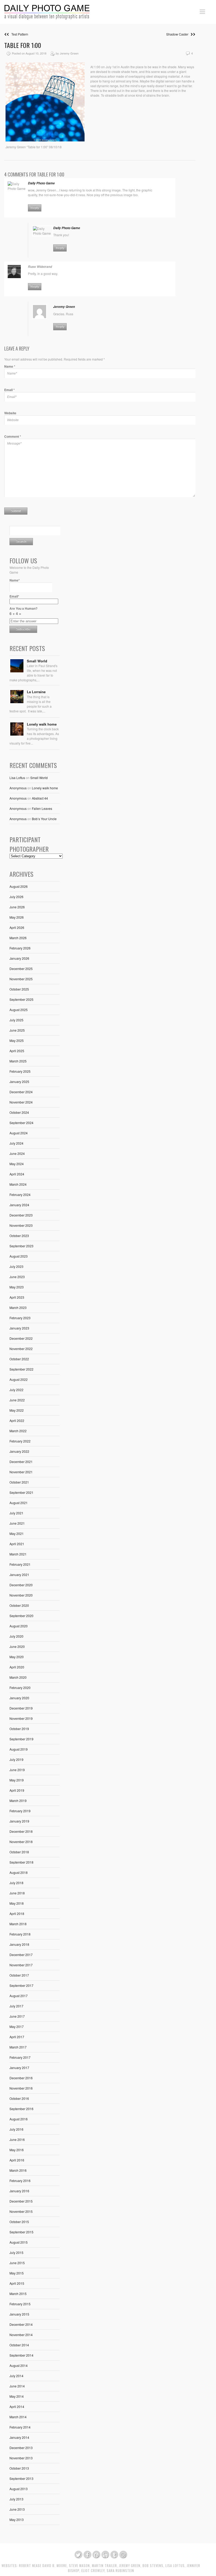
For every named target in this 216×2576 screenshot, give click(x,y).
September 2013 (21, 2478)
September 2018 (21, 1862)
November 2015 (21, 2211)
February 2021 (20, 1564)
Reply (35, 208)
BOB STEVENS (153, 2566)
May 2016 (17, 2150)
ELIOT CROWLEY (93, 2571)
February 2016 (20, 2181)
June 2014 (17, 2386)
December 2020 (21, 1585)
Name (10, 366)
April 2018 (17, 1913)
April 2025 (17, 1051)
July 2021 (16, 1513)
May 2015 (17, 2273)
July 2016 (16, 2129)
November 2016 (21, 2088)
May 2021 (17, 1533)
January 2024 (19, 1205)
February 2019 (20, 1811)
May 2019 (17, 1780)
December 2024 (21, 1092)
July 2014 (16, 2376)
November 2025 (21, 979)
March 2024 (18, 1184)
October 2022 (19, 1359)
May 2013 (17, 2520)
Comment (13, 436)
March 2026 (18, 938)
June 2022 (17, 1400)
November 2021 (21, 1472)
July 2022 (16, 1390)
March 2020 (18, 1677)
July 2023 (16, 1266)
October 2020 (19, 1605)
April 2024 (17, 1174)
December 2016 (21, 2078)
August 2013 (19, 2489)
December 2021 (21, 1462)
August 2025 (19, 1010)
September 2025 (21, 999)
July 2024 (16, 1143)
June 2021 (17, 1523)
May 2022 (17, 1410)
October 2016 (19, 2098)
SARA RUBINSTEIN (120, 2571)
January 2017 (19, 2068)
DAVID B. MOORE (55, 2566)
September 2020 (21, 1616)
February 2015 (20, 2304)
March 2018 (18, 1924)
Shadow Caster (178, 34)
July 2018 (16, 1883)
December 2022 (21, 1338)
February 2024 (20, 1195)
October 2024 (19, 1112)
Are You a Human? (23, 611)
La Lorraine (36, 692)
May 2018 (17, 1903)
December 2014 (21, 2324)
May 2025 (17, 1040)
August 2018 (19, 1872)
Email (9, 390)
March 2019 (18, 1801)
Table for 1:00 (23, 45)
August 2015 (19, 2242)
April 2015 (17, 2283)
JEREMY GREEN (130, 2566)
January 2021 (19, 1575)
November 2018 (21, 1842)
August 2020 (19, 1626)
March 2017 (18, 2047)
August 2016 (19, 2119)
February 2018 (20, 1934)
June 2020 (17, 1646)
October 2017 (19, 1975)
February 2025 (20, 1071)
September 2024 (21, 1123)
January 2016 (19, 2191)
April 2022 (17, 1420)
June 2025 (17, 1030)
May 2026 (17, 917)
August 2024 (19, 1133)
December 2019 (21, 1708)
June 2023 (17, 1277)
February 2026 (20, 948)
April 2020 (17, 1667)
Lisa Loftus (17, 778)
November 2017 (21, 1965)
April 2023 (17, 1297)
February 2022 (20, 1441)
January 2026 (19, 958)
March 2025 (18, 1061)
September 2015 (21, 2232)
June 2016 (17, 2139)
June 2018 (17, 1893)
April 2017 (17, 2037)
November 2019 (21, 1718)
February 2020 (20, 1688)
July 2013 (16, 2499)
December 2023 (21, 1215)
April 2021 (17, 1544)
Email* (14, 596)
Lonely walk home (42, 724)
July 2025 (16, 1020)
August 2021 (19, 1503)
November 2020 (21, 1595)
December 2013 (21, 2448)
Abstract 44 (40, 798)
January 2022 (19, 1451)
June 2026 (17, 907)
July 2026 (16, 897)
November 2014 (21, 2335)
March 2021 (18, 1554)
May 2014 (17, 2396)
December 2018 (21, 1831)
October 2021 (19, 1482)
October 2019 (19, 1729)
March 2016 (18, 2170)
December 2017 (21, 1955)
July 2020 (16, 1636)
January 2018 (19, 1944)
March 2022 (18, 1431)
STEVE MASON (79, 2566)
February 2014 (20, 2427)
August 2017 (19, 1996)
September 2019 (21, 1739)
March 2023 (18, 1307)
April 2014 (17, 2407)
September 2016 (21, 2109)
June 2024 (17, 1153)
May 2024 (17, 1164)
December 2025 (21, 969)
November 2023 (21, 1225)
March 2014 (18, 2417)
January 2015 (19, 2314)
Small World (37, 661)
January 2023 (19, 1328)
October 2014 (19, 2345)
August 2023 (19, 1256)
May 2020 (17, 1657)
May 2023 (17, 1287)
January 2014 (19, 2437)
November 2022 (21, 1349)
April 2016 (17, 2160)
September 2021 (21, 1492)
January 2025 (19, 1082)
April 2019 (17, 1790)
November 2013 (21, 2458)
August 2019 (19, 1749)
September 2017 (21, 1985)
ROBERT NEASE (30, 2566)
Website (10, 413)
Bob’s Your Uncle (44, 819)
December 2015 (21, 2201)
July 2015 (16, 2252)
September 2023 (21, 1246)
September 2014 (21, 2355)
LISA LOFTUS (175, 2566)
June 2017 (17, 2016)
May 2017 (17, 2026)
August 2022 (19, 1379)
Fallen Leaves (42, 808)
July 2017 (16, 2006)
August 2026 (19, 886)
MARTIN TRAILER (104, 2566)
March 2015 (18, 2294)
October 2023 (19, 1236)
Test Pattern (19, 34)
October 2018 (19, 1852)
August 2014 (19, 2365)
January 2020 (19, 1698)
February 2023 (20, 1318)
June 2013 (17, 2509)
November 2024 (21, 1102)
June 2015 (17, 2263)
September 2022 (21, 1369)
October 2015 (19, 2222)
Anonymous (18, 788)
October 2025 (19, 989)
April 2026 (17, 927)
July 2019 (16, 1759)
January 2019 (19, 1821)
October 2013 (19, 2468)
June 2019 (17, 1770)
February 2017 (20, 2057)
